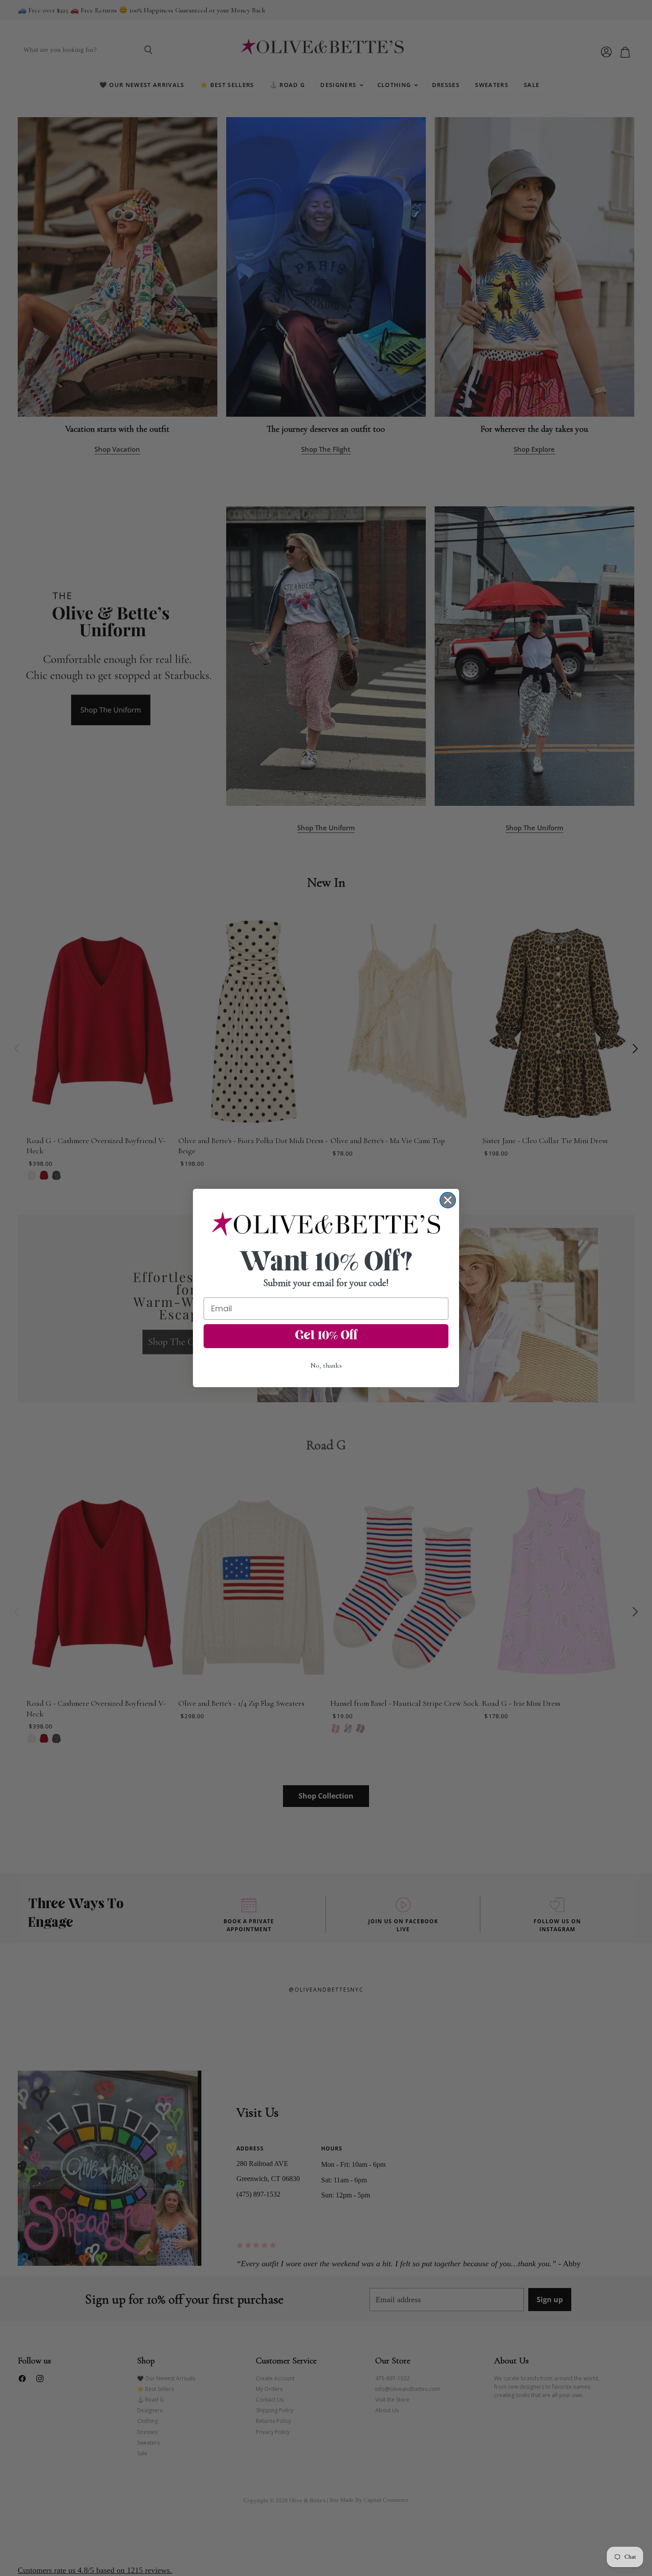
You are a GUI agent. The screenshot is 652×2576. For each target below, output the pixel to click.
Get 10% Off (326, 1336)
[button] (326, 1224)
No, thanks (326, 1365)
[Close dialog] (448, 1200)
